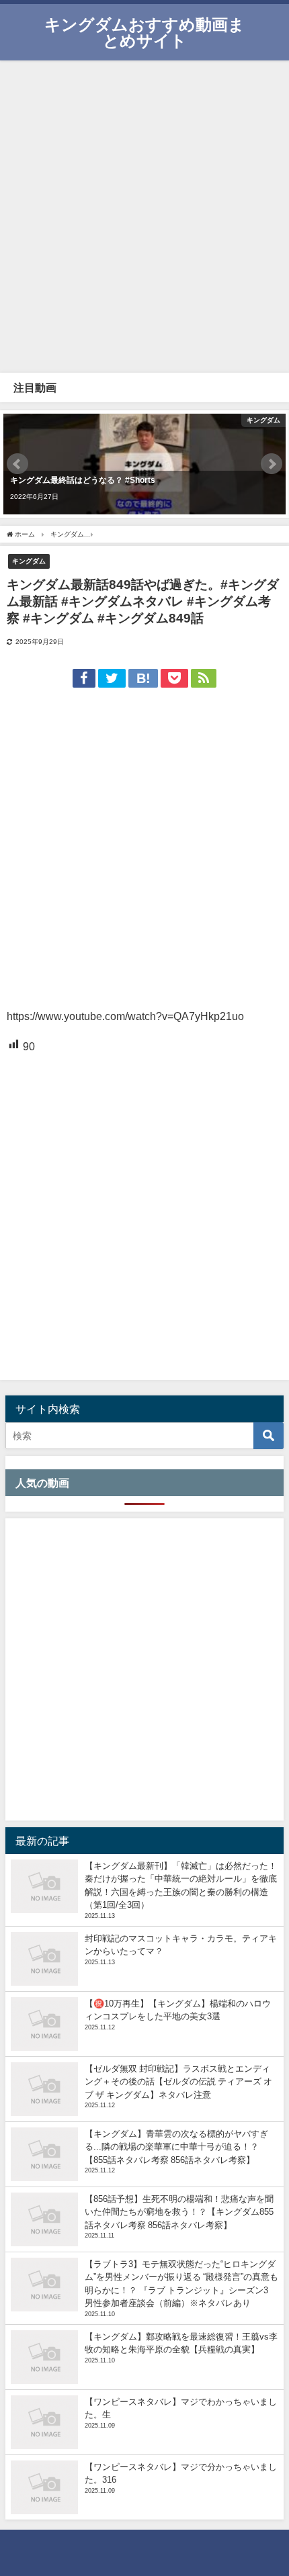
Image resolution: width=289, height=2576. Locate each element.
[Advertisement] (144, 215)
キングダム (29, 561)
